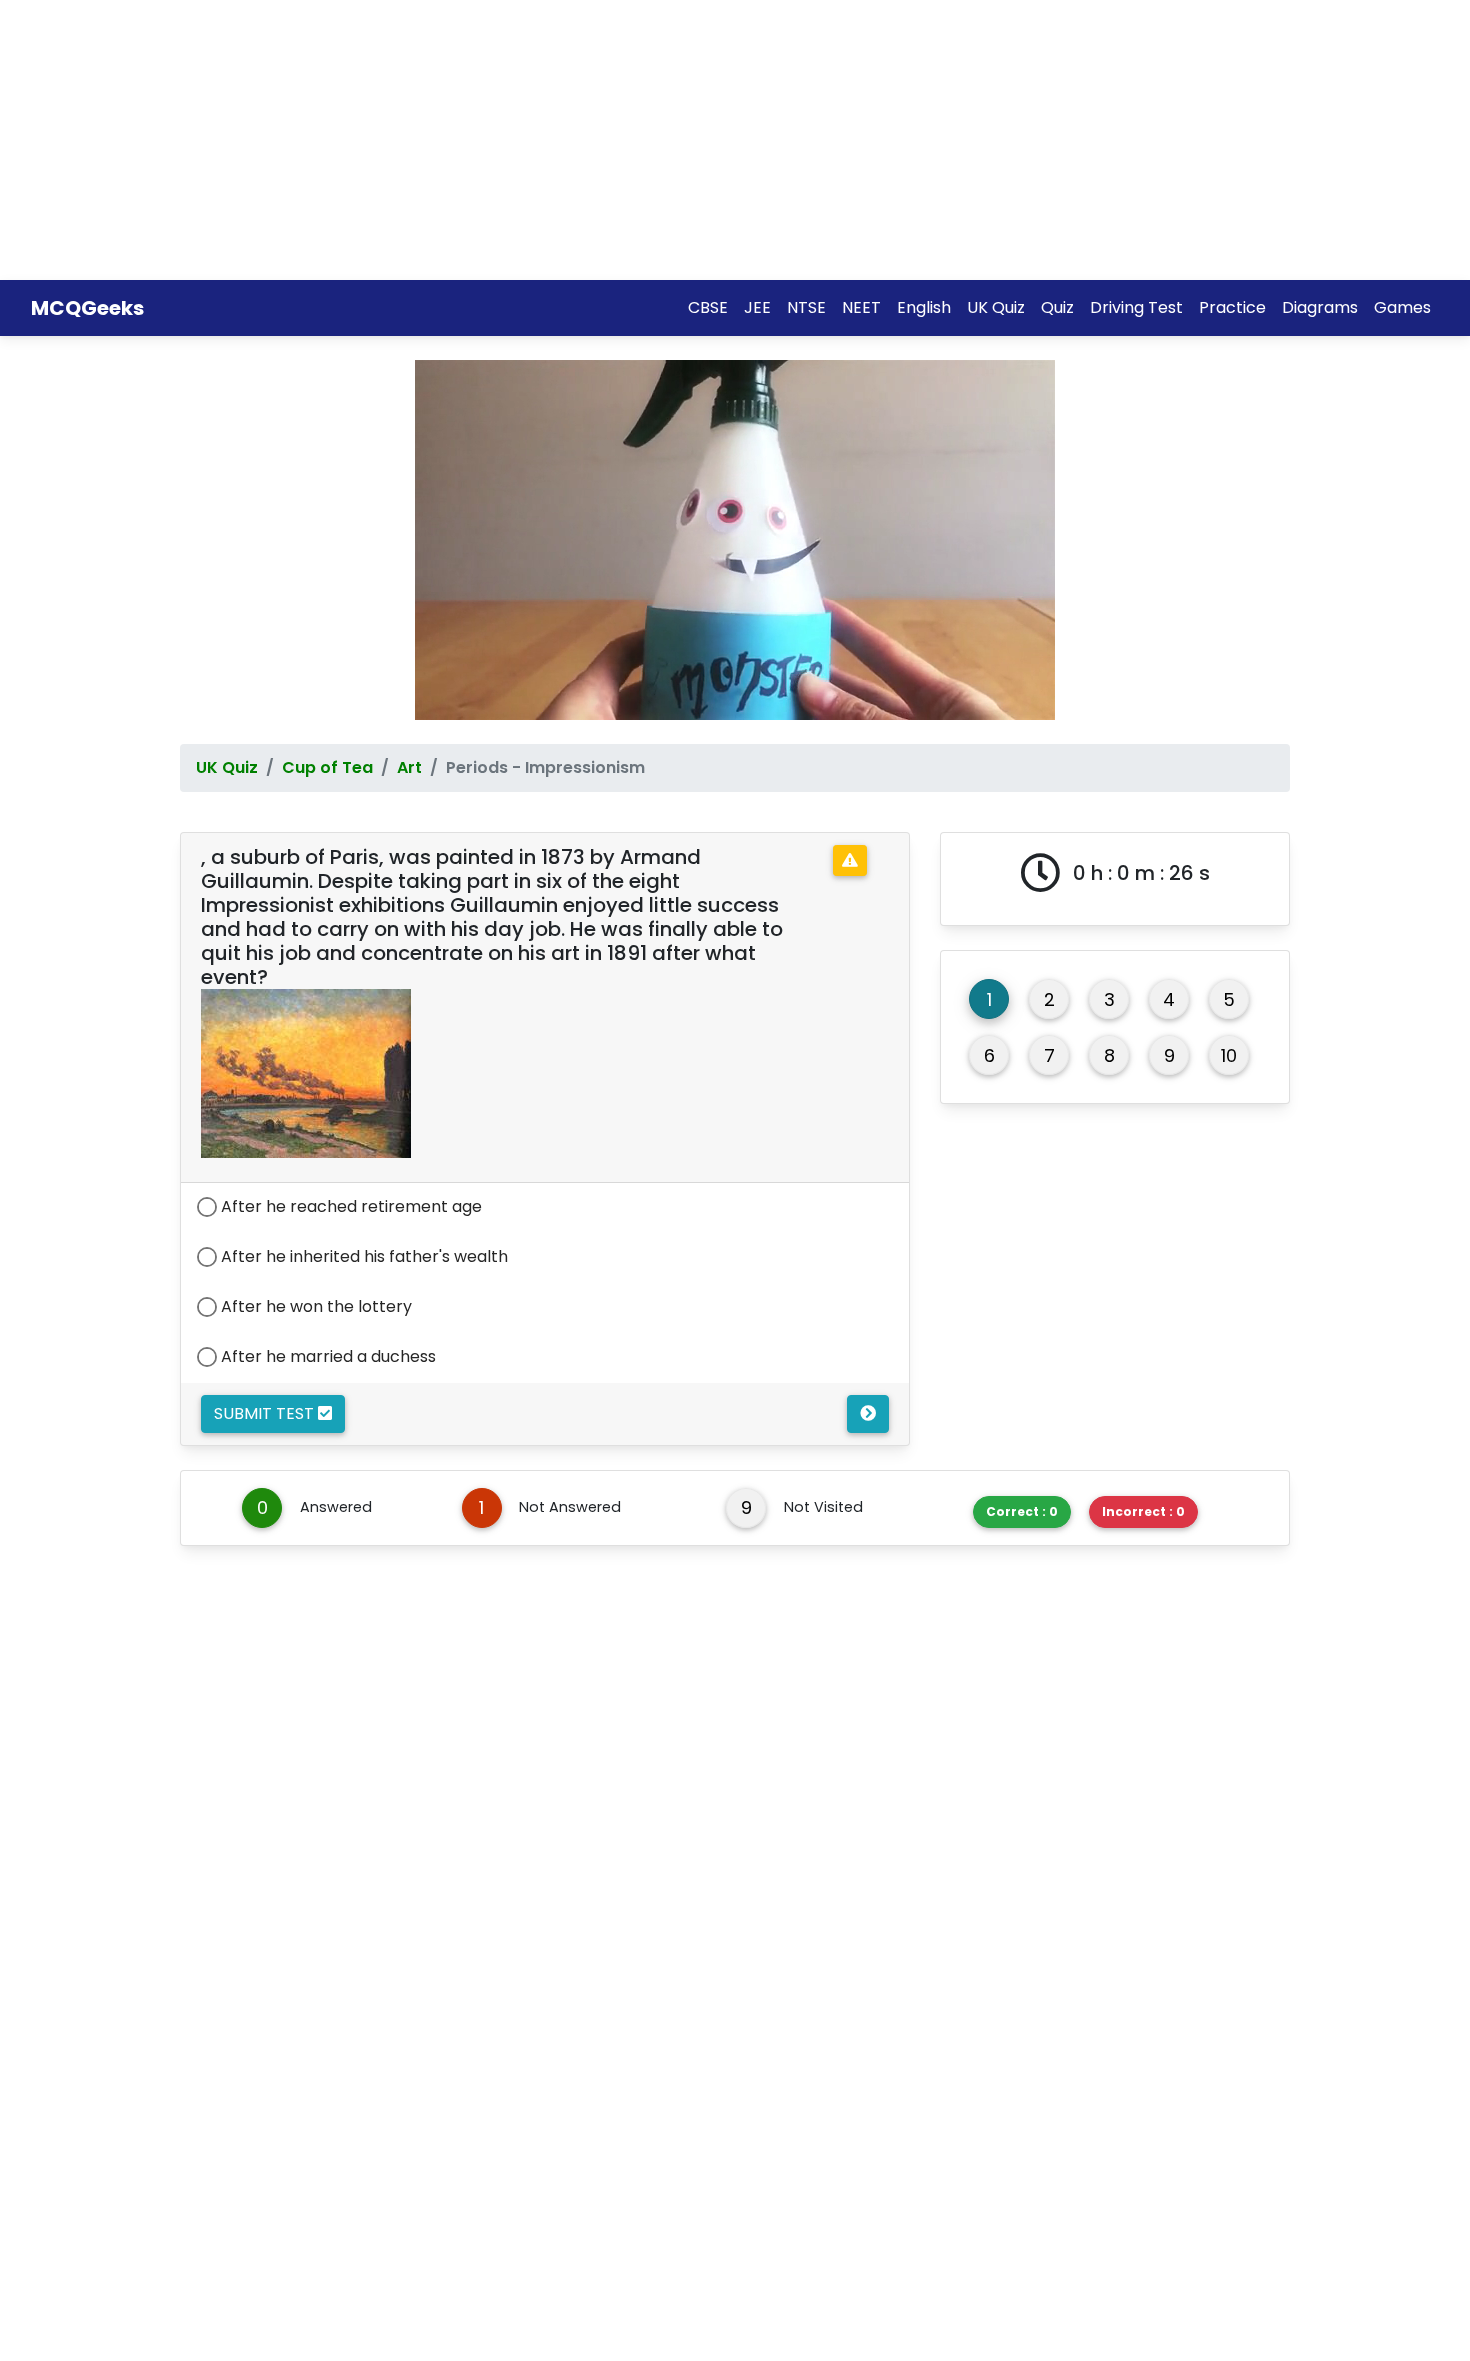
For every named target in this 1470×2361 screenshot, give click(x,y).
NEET (861, 307)
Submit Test (266, 1413)
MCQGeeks (87, 308)
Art (409, 767)
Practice (1232, 307)
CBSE (708, 307)
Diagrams (1320, 307)
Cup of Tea (327, 767)
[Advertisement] (600, 140)
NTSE (806, 307)
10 (1229, 1055)
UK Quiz (996, 307)
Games (1402, 307)
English (924, 307)
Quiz (1057, 307)
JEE (757, 307)
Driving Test (1136, 307)
